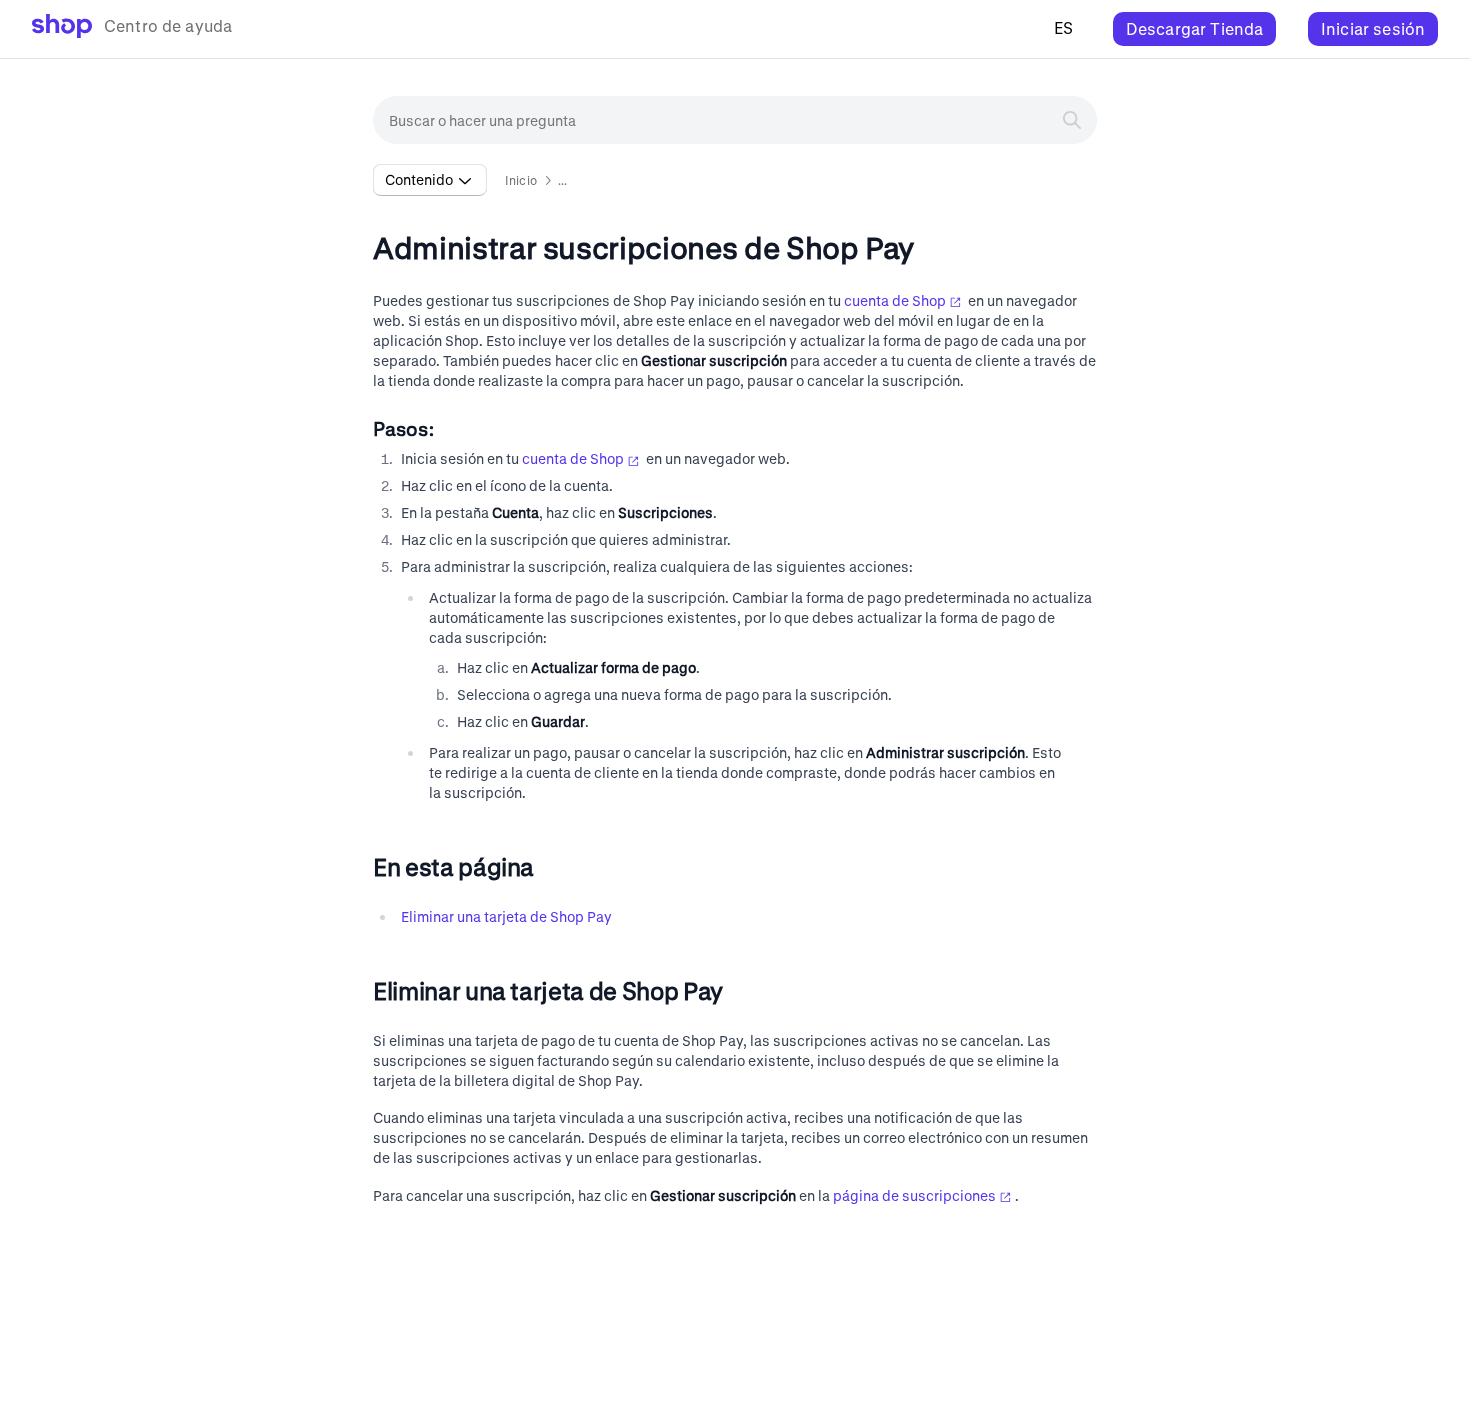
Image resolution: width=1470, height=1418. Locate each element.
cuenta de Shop (895, 300)
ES (1063, 27)
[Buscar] (1072, 120)
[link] (132, 29)
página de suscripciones (914, 1195)
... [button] (562, 180)
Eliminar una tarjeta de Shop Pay (506, 916)
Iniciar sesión (1373, 28)
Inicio (521, 180)
